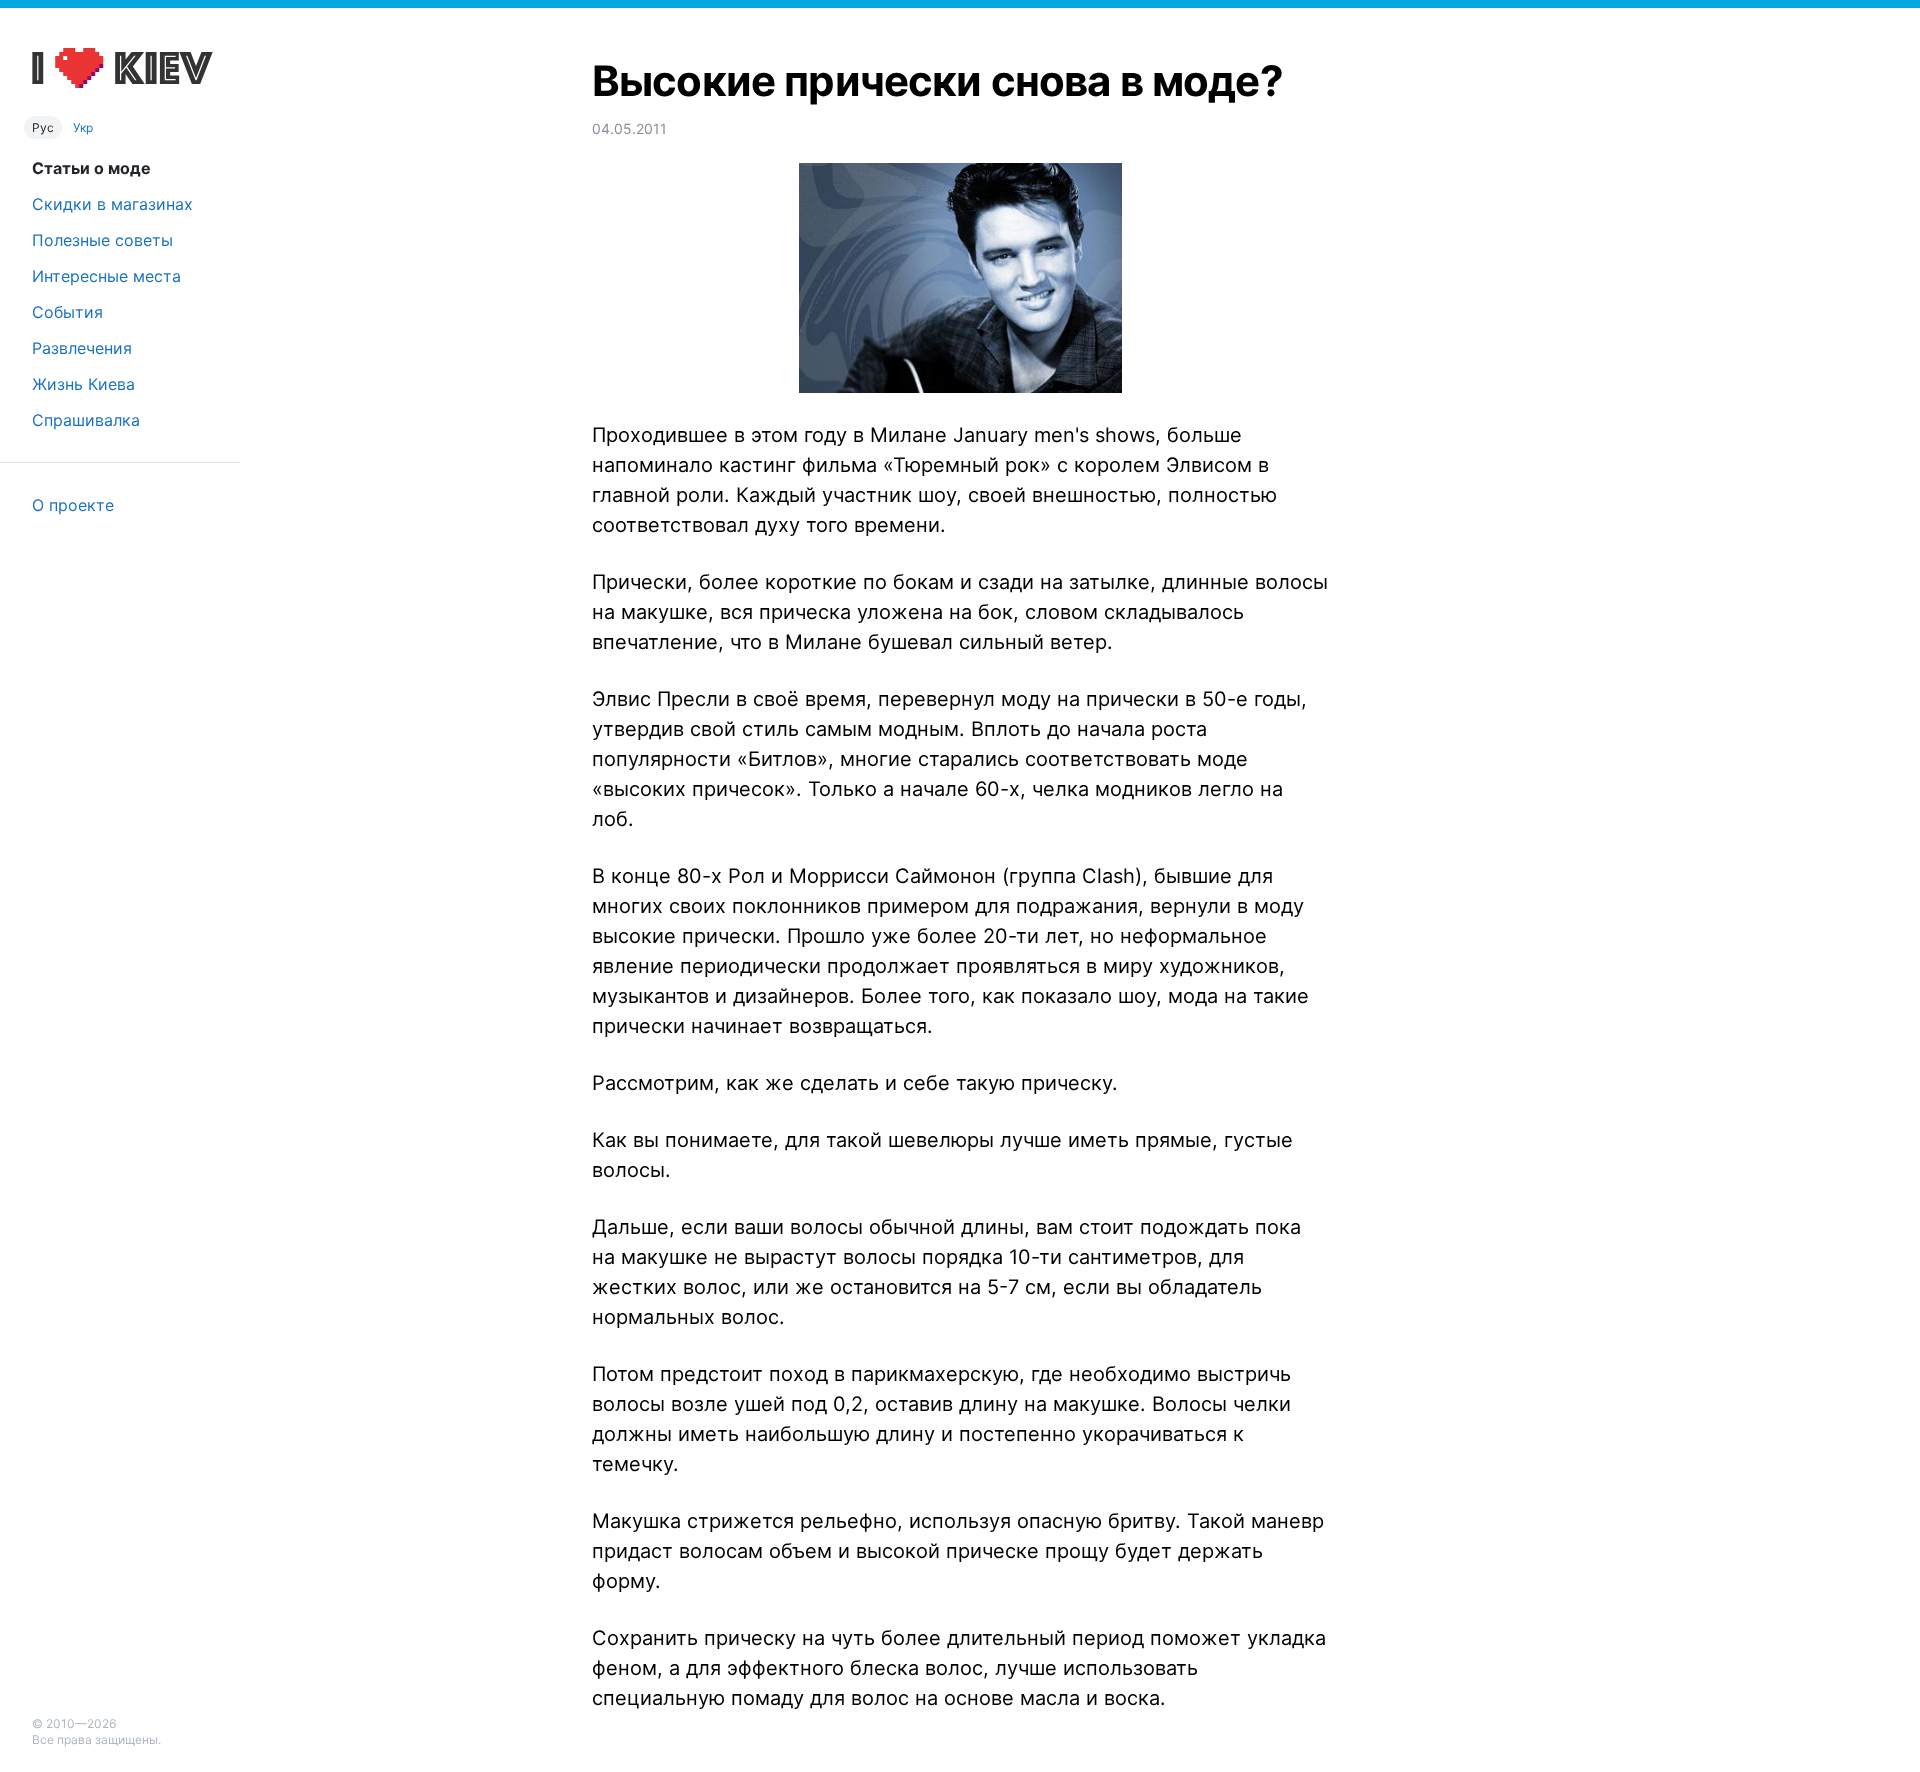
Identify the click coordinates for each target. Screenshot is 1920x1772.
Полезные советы (102, 240)
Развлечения (82, 348)
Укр (83, 127)
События (67, 312)
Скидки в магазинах (112, 204)
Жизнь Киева (83, 384)
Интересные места (106, 276)
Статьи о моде (91, 168)
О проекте (73, 505)
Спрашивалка (86, 420)
